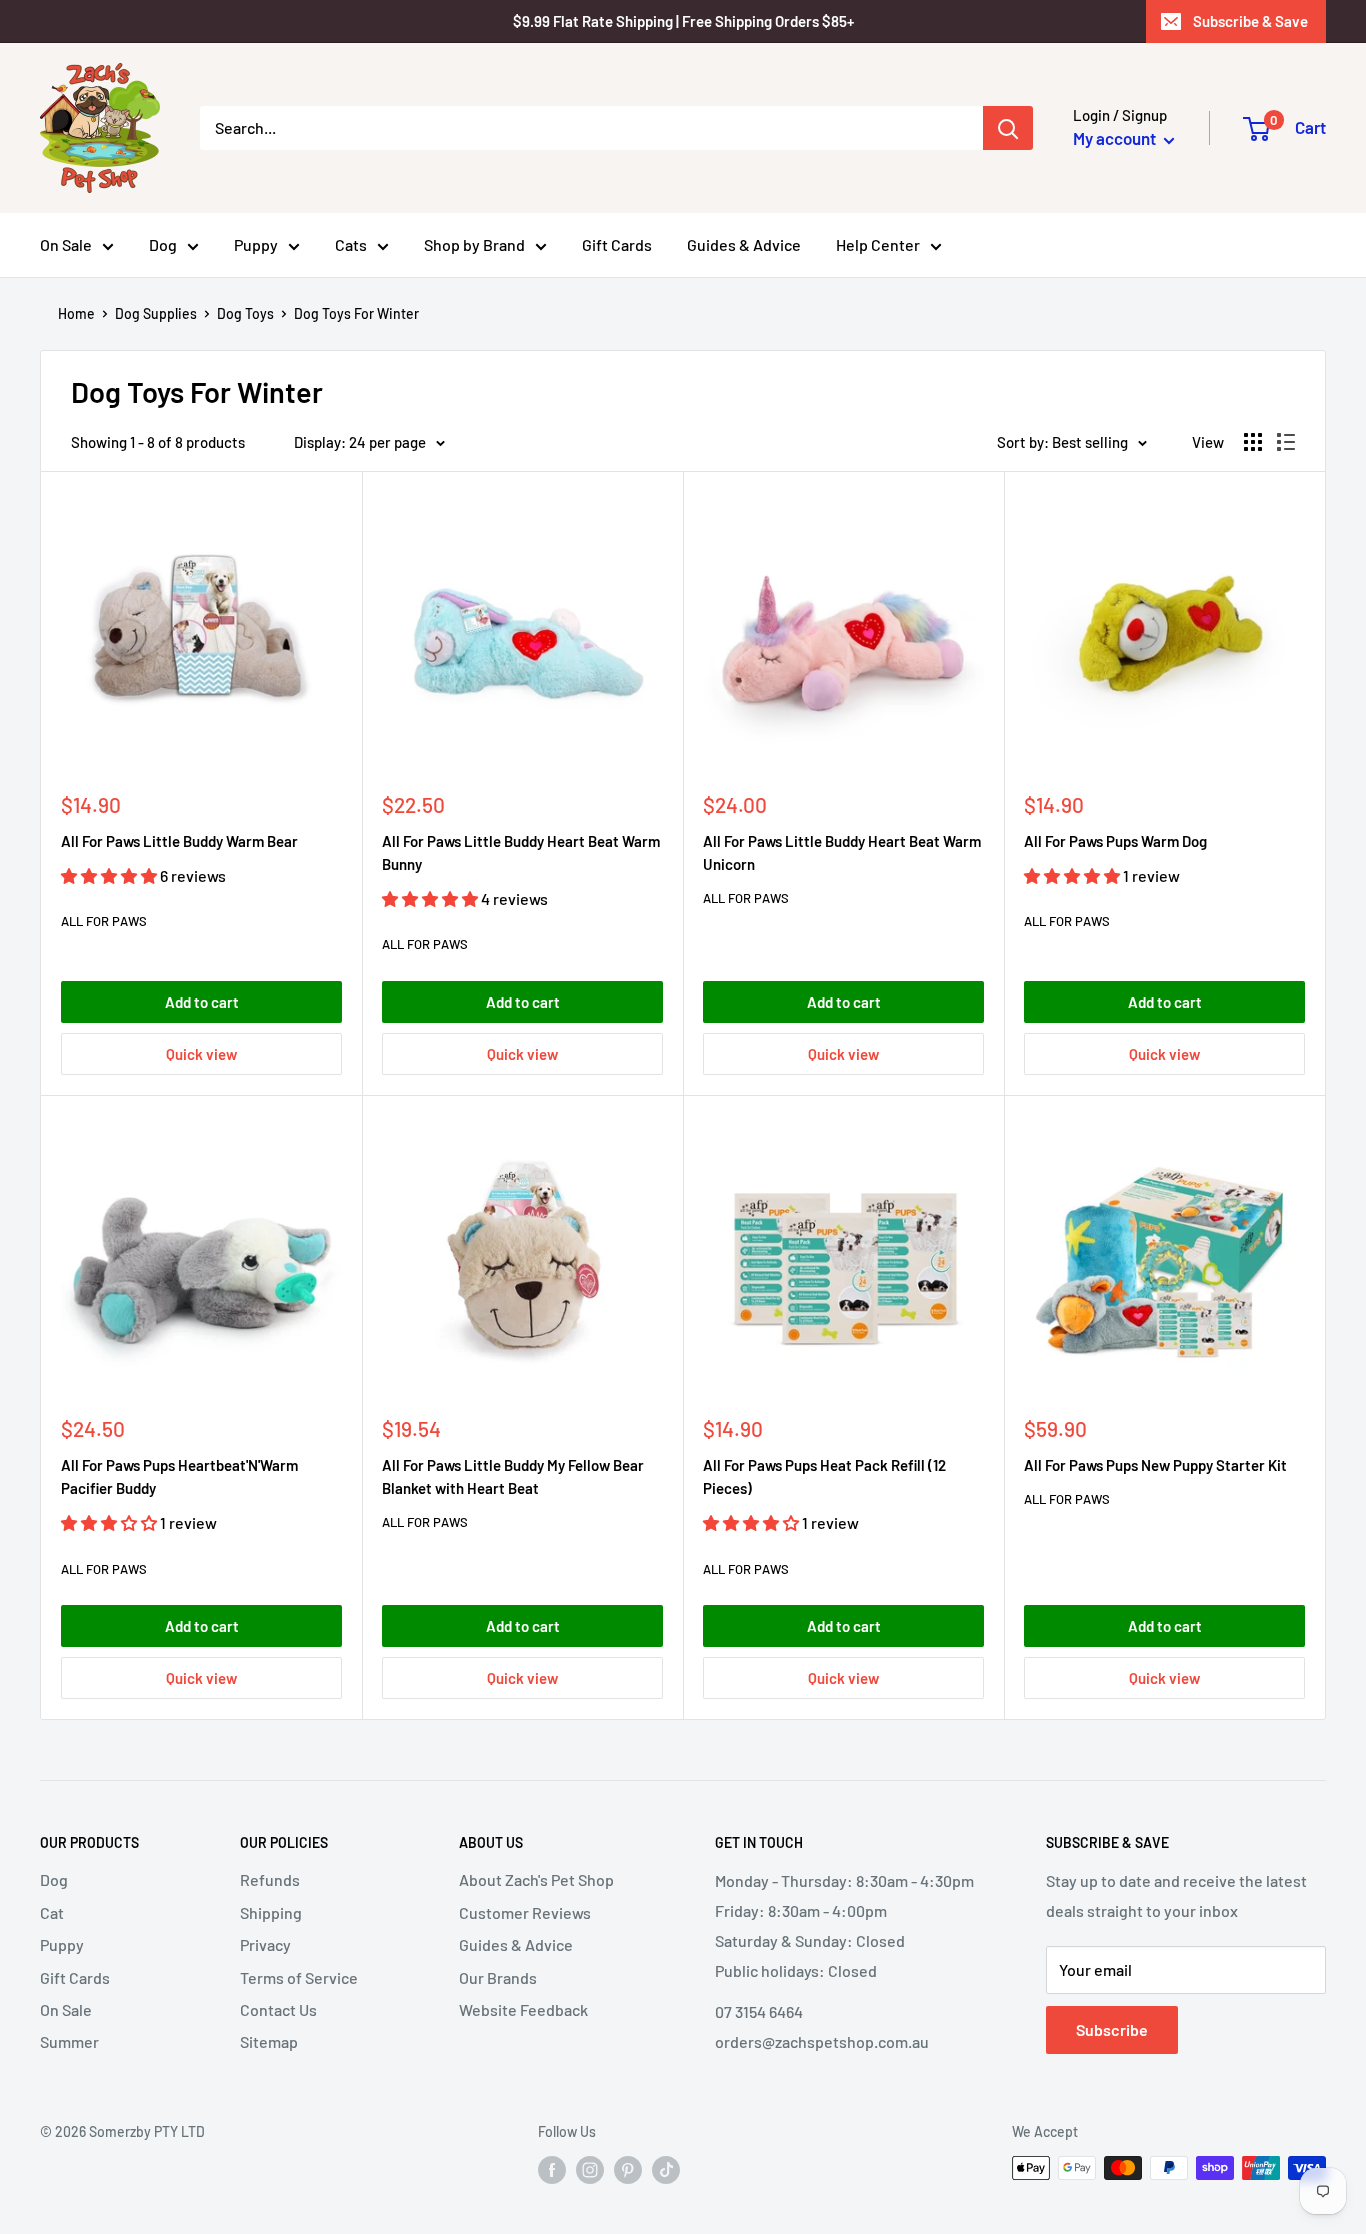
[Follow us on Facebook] (552, 2170)
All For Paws (104, 921)
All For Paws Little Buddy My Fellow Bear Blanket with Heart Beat (513, 1476)
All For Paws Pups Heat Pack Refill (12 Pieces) (824, 1476)
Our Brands (498, 1977)
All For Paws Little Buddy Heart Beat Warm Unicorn (842, 852)
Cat (52, 1912)
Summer (69, 2041)
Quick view (201, 1054)
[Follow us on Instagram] (590, 2170)
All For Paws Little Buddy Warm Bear (179, 841)
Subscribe (1112, 2029)
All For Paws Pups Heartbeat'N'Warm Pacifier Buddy (179, 1476)
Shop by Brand (474, 244)
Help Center (878, 244)
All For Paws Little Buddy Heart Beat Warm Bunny (521, 852)
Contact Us (278, 2009)
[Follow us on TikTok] (666, 2170)
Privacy (265, 1944)
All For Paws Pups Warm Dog (1115, 841)
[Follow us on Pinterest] (628, 2170)
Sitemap (269, 2041)
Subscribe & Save (1250, 21)
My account (1116, 138)
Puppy (256, 244)
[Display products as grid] (1253, 442)
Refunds (270, 1879)
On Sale (66, 244)
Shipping (271, 1912)
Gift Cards (617, 244)
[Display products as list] (1286, 442)
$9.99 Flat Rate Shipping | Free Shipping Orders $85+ (683, 21)
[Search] (1008, 128)
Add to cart (202, 1002)
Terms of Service (299, 1977)
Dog (163, 244)
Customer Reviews (525, 1912)
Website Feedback (523, 2009)
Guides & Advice (744, 244)
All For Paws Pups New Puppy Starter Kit (1155, 1465)
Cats (351, 244)
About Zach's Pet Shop (536, 1879)
